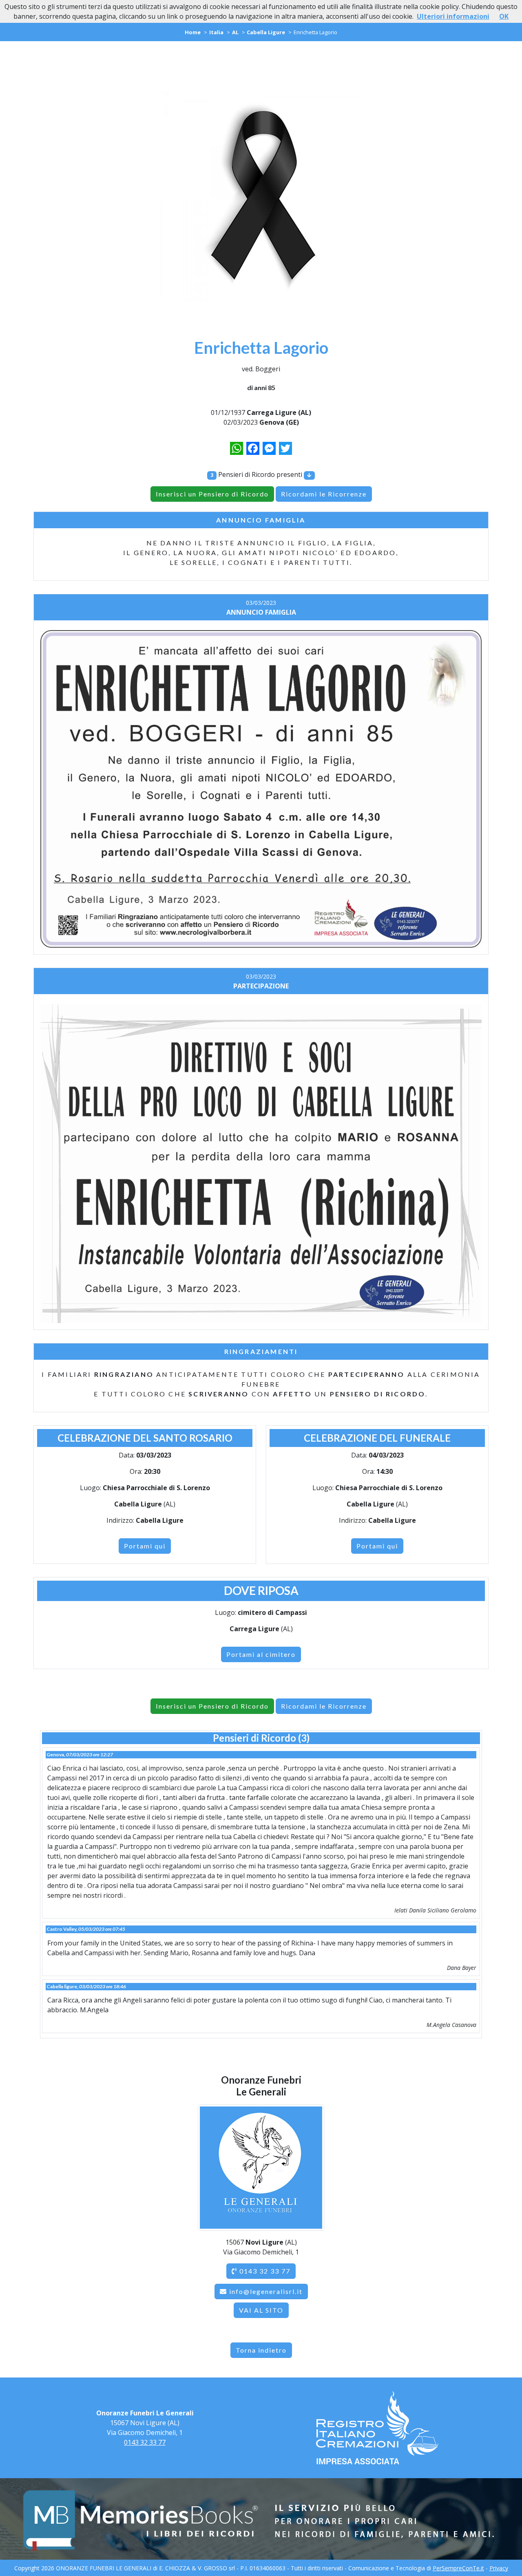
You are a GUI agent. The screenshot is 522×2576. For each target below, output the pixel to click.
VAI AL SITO (261, 2310)
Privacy (499, 2568)
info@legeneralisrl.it (266, 2291)
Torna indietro (261, 2350)
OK (504, 16)
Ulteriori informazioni (453, 16)
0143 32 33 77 (264, 2271)
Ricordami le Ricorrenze (324, 494)
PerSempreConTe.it (458, 2568)
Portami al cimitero (261, 1654)
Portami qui (145, 1546)
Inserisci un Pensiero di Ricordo (212, 494)
